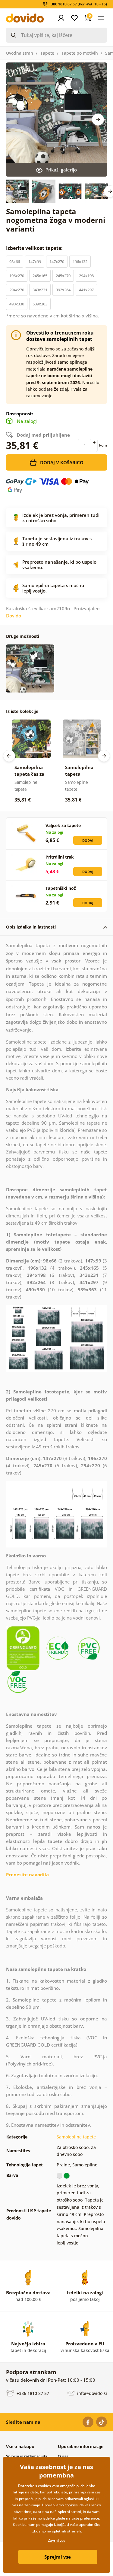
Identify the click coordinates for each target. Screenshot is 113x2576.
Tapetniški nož (61, 888)
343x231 (40, 290)
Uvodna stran (20, 53)
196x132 (80, 262)
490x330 (17, 304)
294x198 (86, 276)
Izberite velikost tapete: (35, 248)
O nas (63, 2456)
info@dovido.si (91, 2393)
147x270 (57, 262)
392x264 (63, 290)
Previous (9, 756)
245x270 (63, 276)
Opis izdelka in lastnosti (31, 927)
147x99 (35, 262)
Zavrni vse (57, 2540)
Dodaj (88, 840)
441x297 (86, 290)
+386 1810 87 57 (32, 2393)
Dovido (14, 616)
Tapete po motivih (80, 53)
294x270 (17, 290)
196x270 (17, 276)
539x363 (40, 304)
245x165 (40, 276)
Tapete (47, 53)
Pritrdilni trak (60, 857)
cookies (71, 2505)
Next (98, 120)
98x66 (15, 262)
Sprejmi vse (58, 2557)
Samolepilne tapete (76, 2137)
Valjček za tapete (63, 825)
